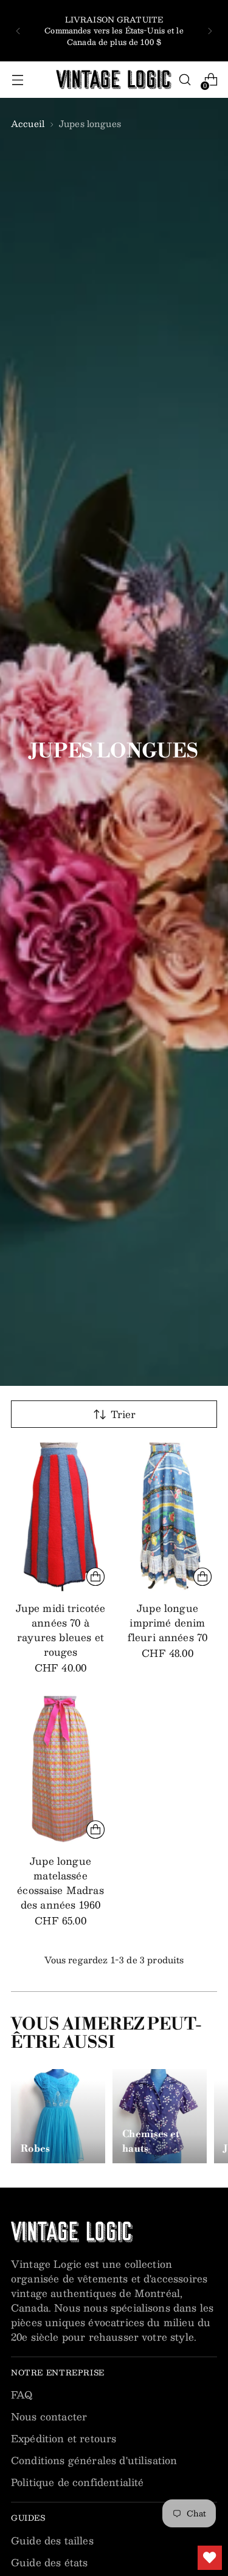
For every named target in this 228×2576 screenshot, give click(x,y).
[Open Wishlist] (210, 2558)
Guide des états (49, 2562)
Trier (123, 1414)
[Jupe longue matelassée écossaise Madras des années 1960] (60, 1770)
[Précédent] (18, 31)
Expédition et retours (64, 2438)
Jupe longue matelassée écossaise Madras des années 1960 (60, 1883)
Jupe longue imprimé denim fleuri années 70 (168, 1623)
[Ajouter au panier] (95, 1577)
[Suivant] (210, 31)
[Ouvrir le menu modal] (17, 80)
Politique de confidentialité (77, 2482)
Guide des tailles (52, 2540)
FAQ (22, 2395)
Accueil (28, 123)
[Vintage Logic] (114, 80)
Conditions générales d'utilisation (94, 2460)
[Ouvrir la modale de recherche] (185, 80)
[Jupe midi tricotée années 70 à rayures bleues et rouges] (60, 1517)
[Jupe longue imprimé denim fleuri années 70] (168, 1517)
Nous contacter (49, 2416)
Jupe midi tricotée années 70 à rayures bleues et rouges (61, 1630)
